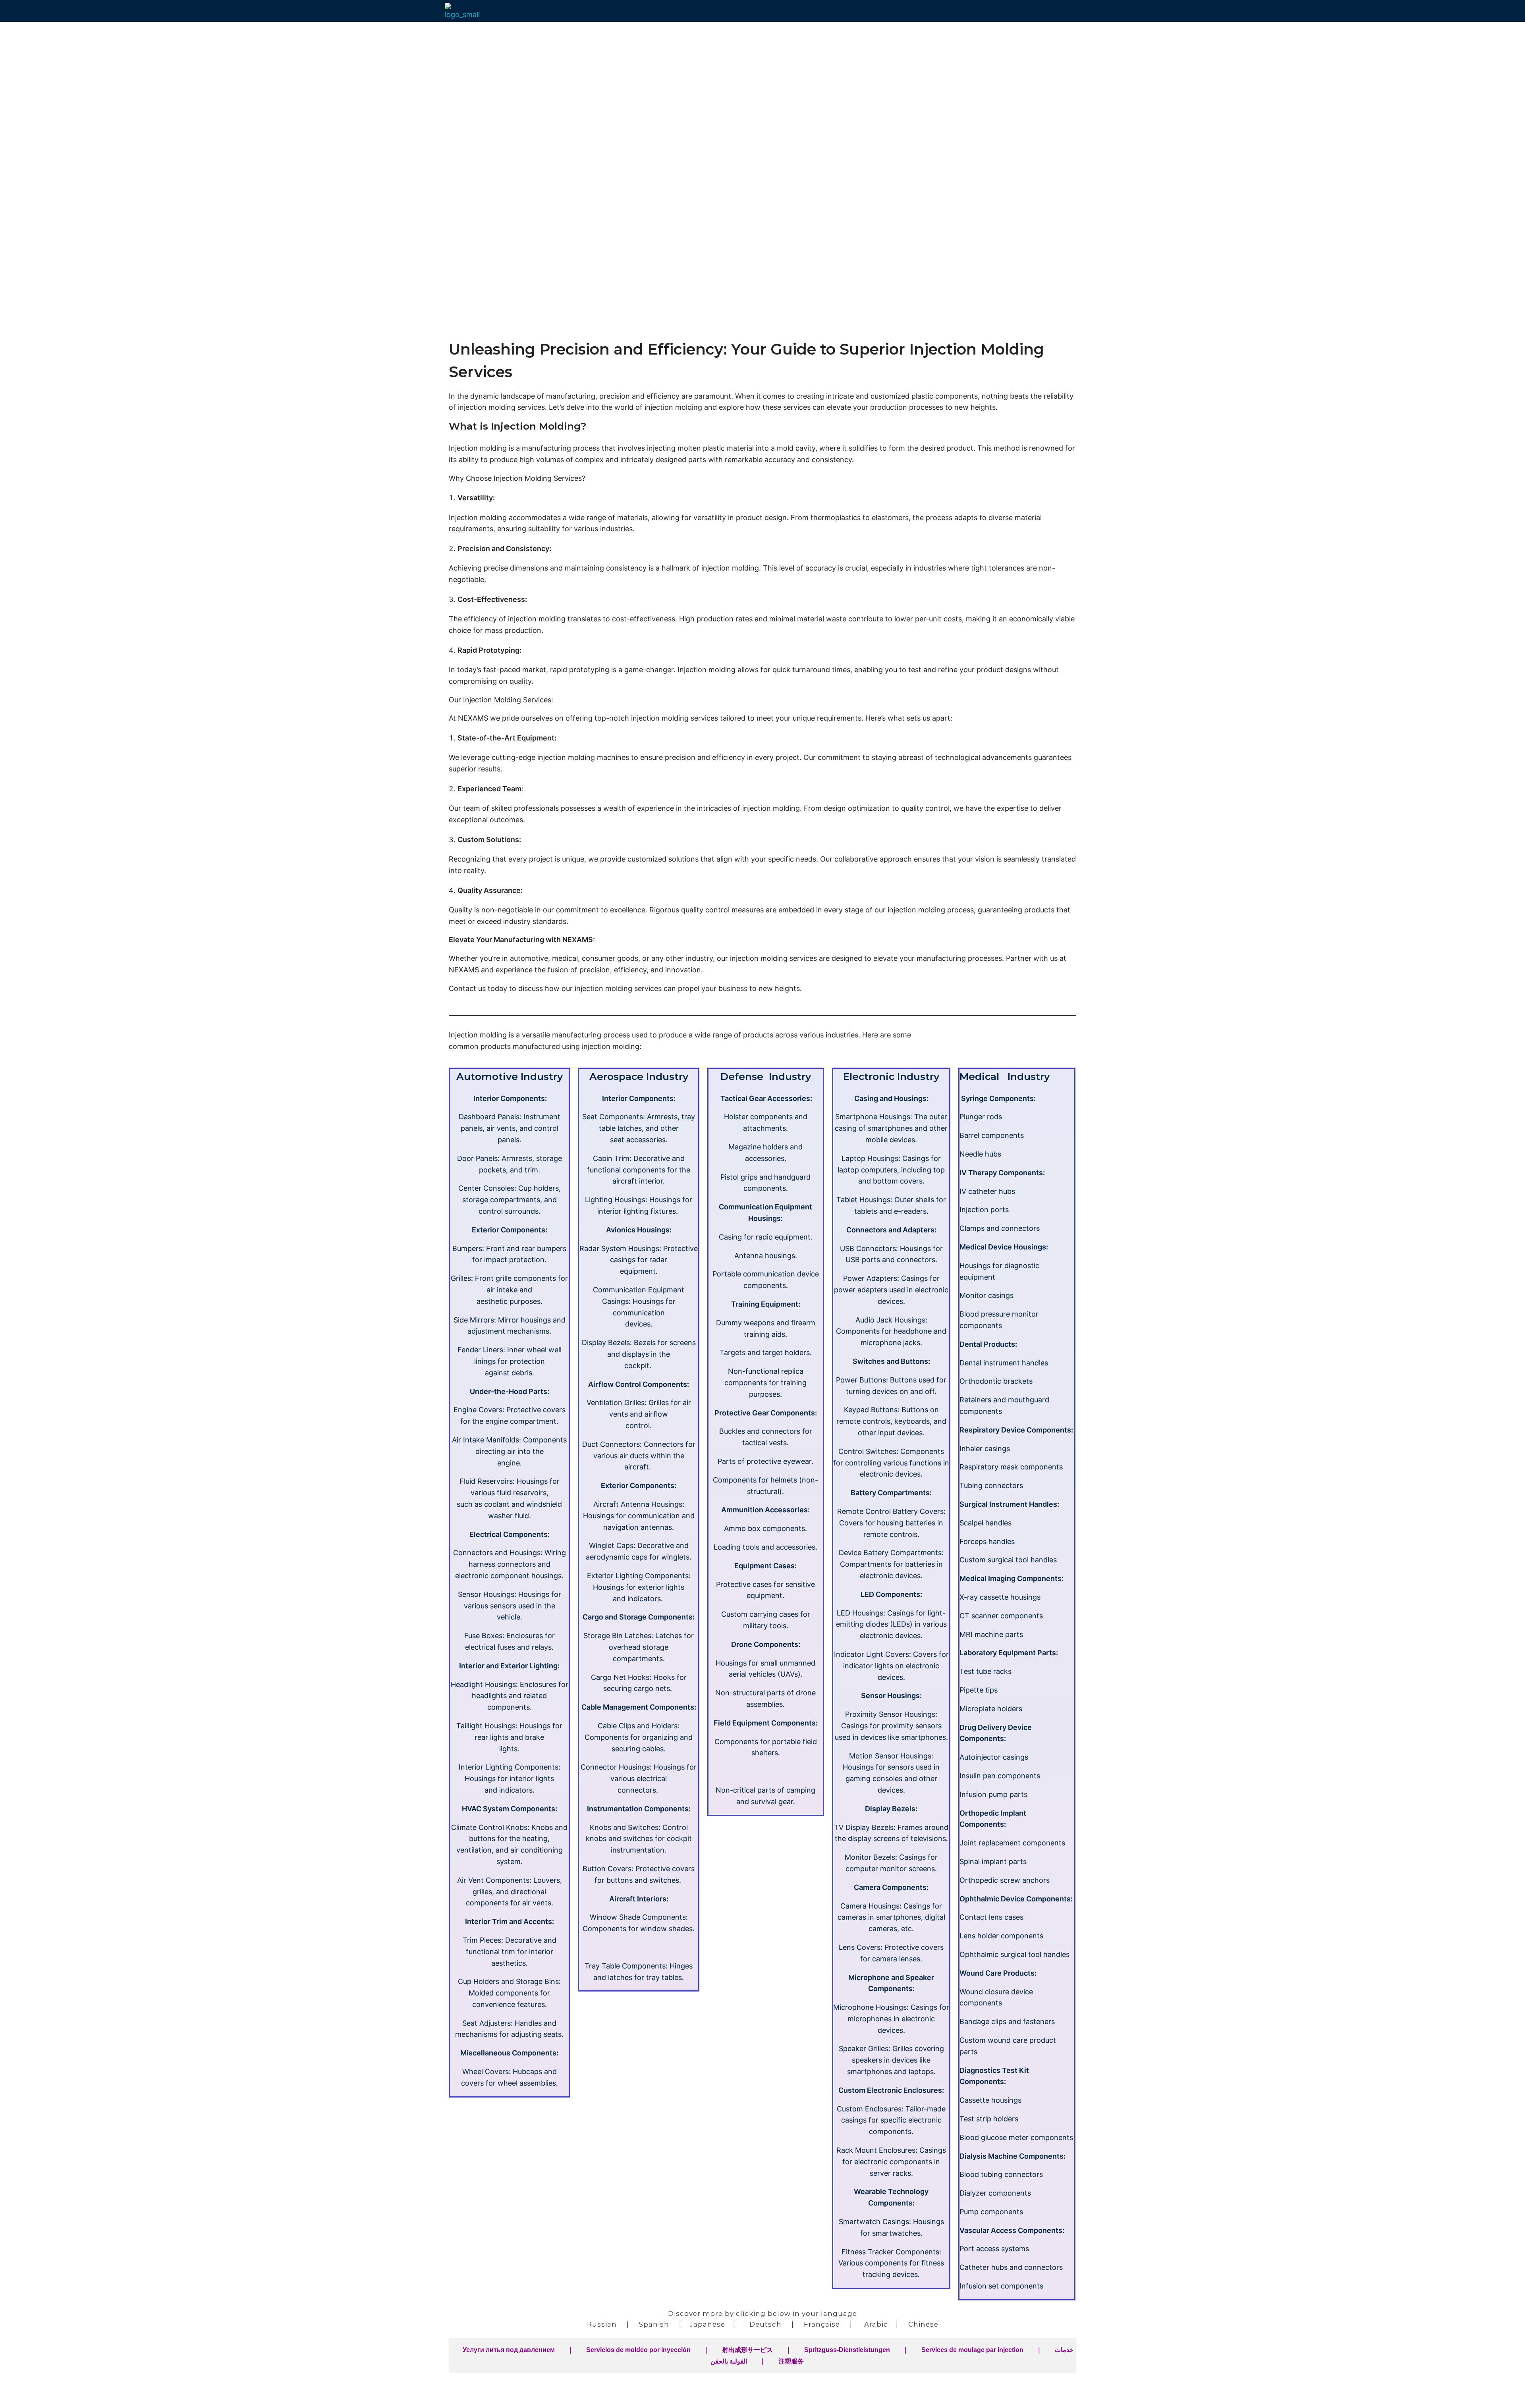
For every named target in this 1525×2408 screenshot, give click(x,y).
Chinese (923, 2324)
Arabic (876, 2324)
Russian (602, 2324)
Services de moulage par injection (972, 2350)
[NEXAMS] (465, 12)
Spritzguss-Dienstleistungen (847, 2350)
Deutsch (765, 2324)
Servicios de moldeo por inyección (638, 2350)
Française (822, 2324)
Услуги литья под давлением (509, 2350)
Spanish (654, 2324)
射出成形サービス (747, 2350)
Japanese (707, 2324)
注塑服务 (791, 2361)
